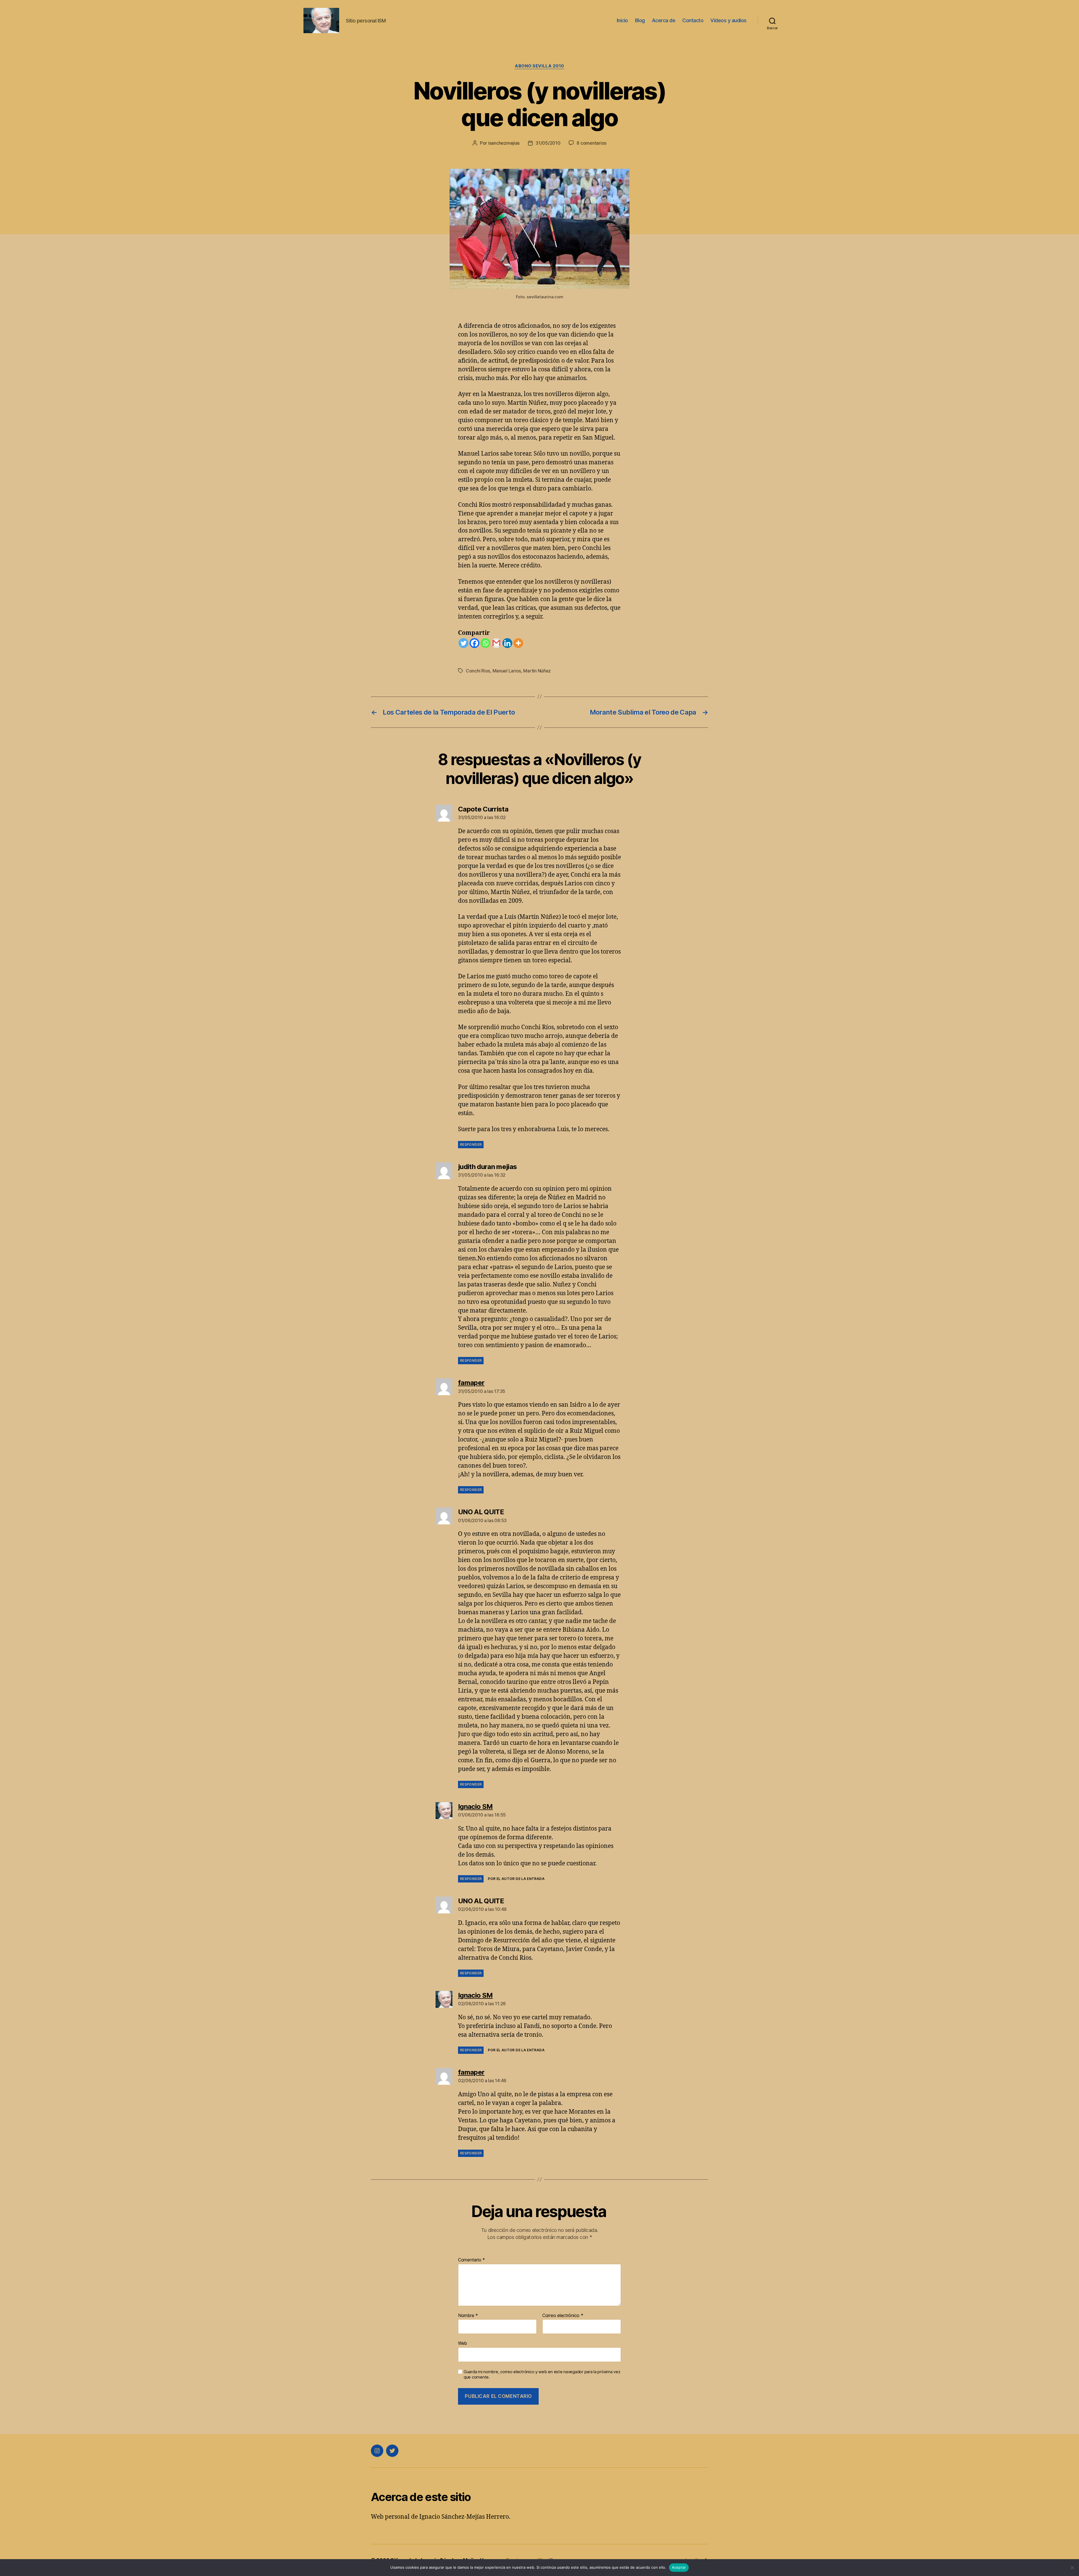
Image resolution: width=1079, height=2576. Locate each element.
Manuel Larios (507, 671)
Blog (640, 20)
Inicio (622, 20)
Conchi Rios (478, 671)
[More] (518, 643)
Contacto (693, 20)
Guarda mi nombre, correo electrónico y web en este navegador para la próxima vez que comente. (542, 2374)
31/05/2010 (548, 143)
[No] (1072, 2568)
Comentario (472, 2260)
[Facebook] (474, 643)
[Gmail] (496, 643)
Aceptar (679, 2567)
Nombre (468, 2316)
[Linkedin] (507, 643)
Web (463, 2343)
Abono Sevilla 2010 (539, 66)
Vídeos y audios (728, 20)
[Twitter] (463, 643)
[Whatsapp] (485, 643)
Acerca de (664, 20)
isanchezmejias (504, 143)
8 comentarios (591, 143)
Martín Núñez (537, 671)
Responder (471, 1144)
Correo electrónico (563, 2316)
